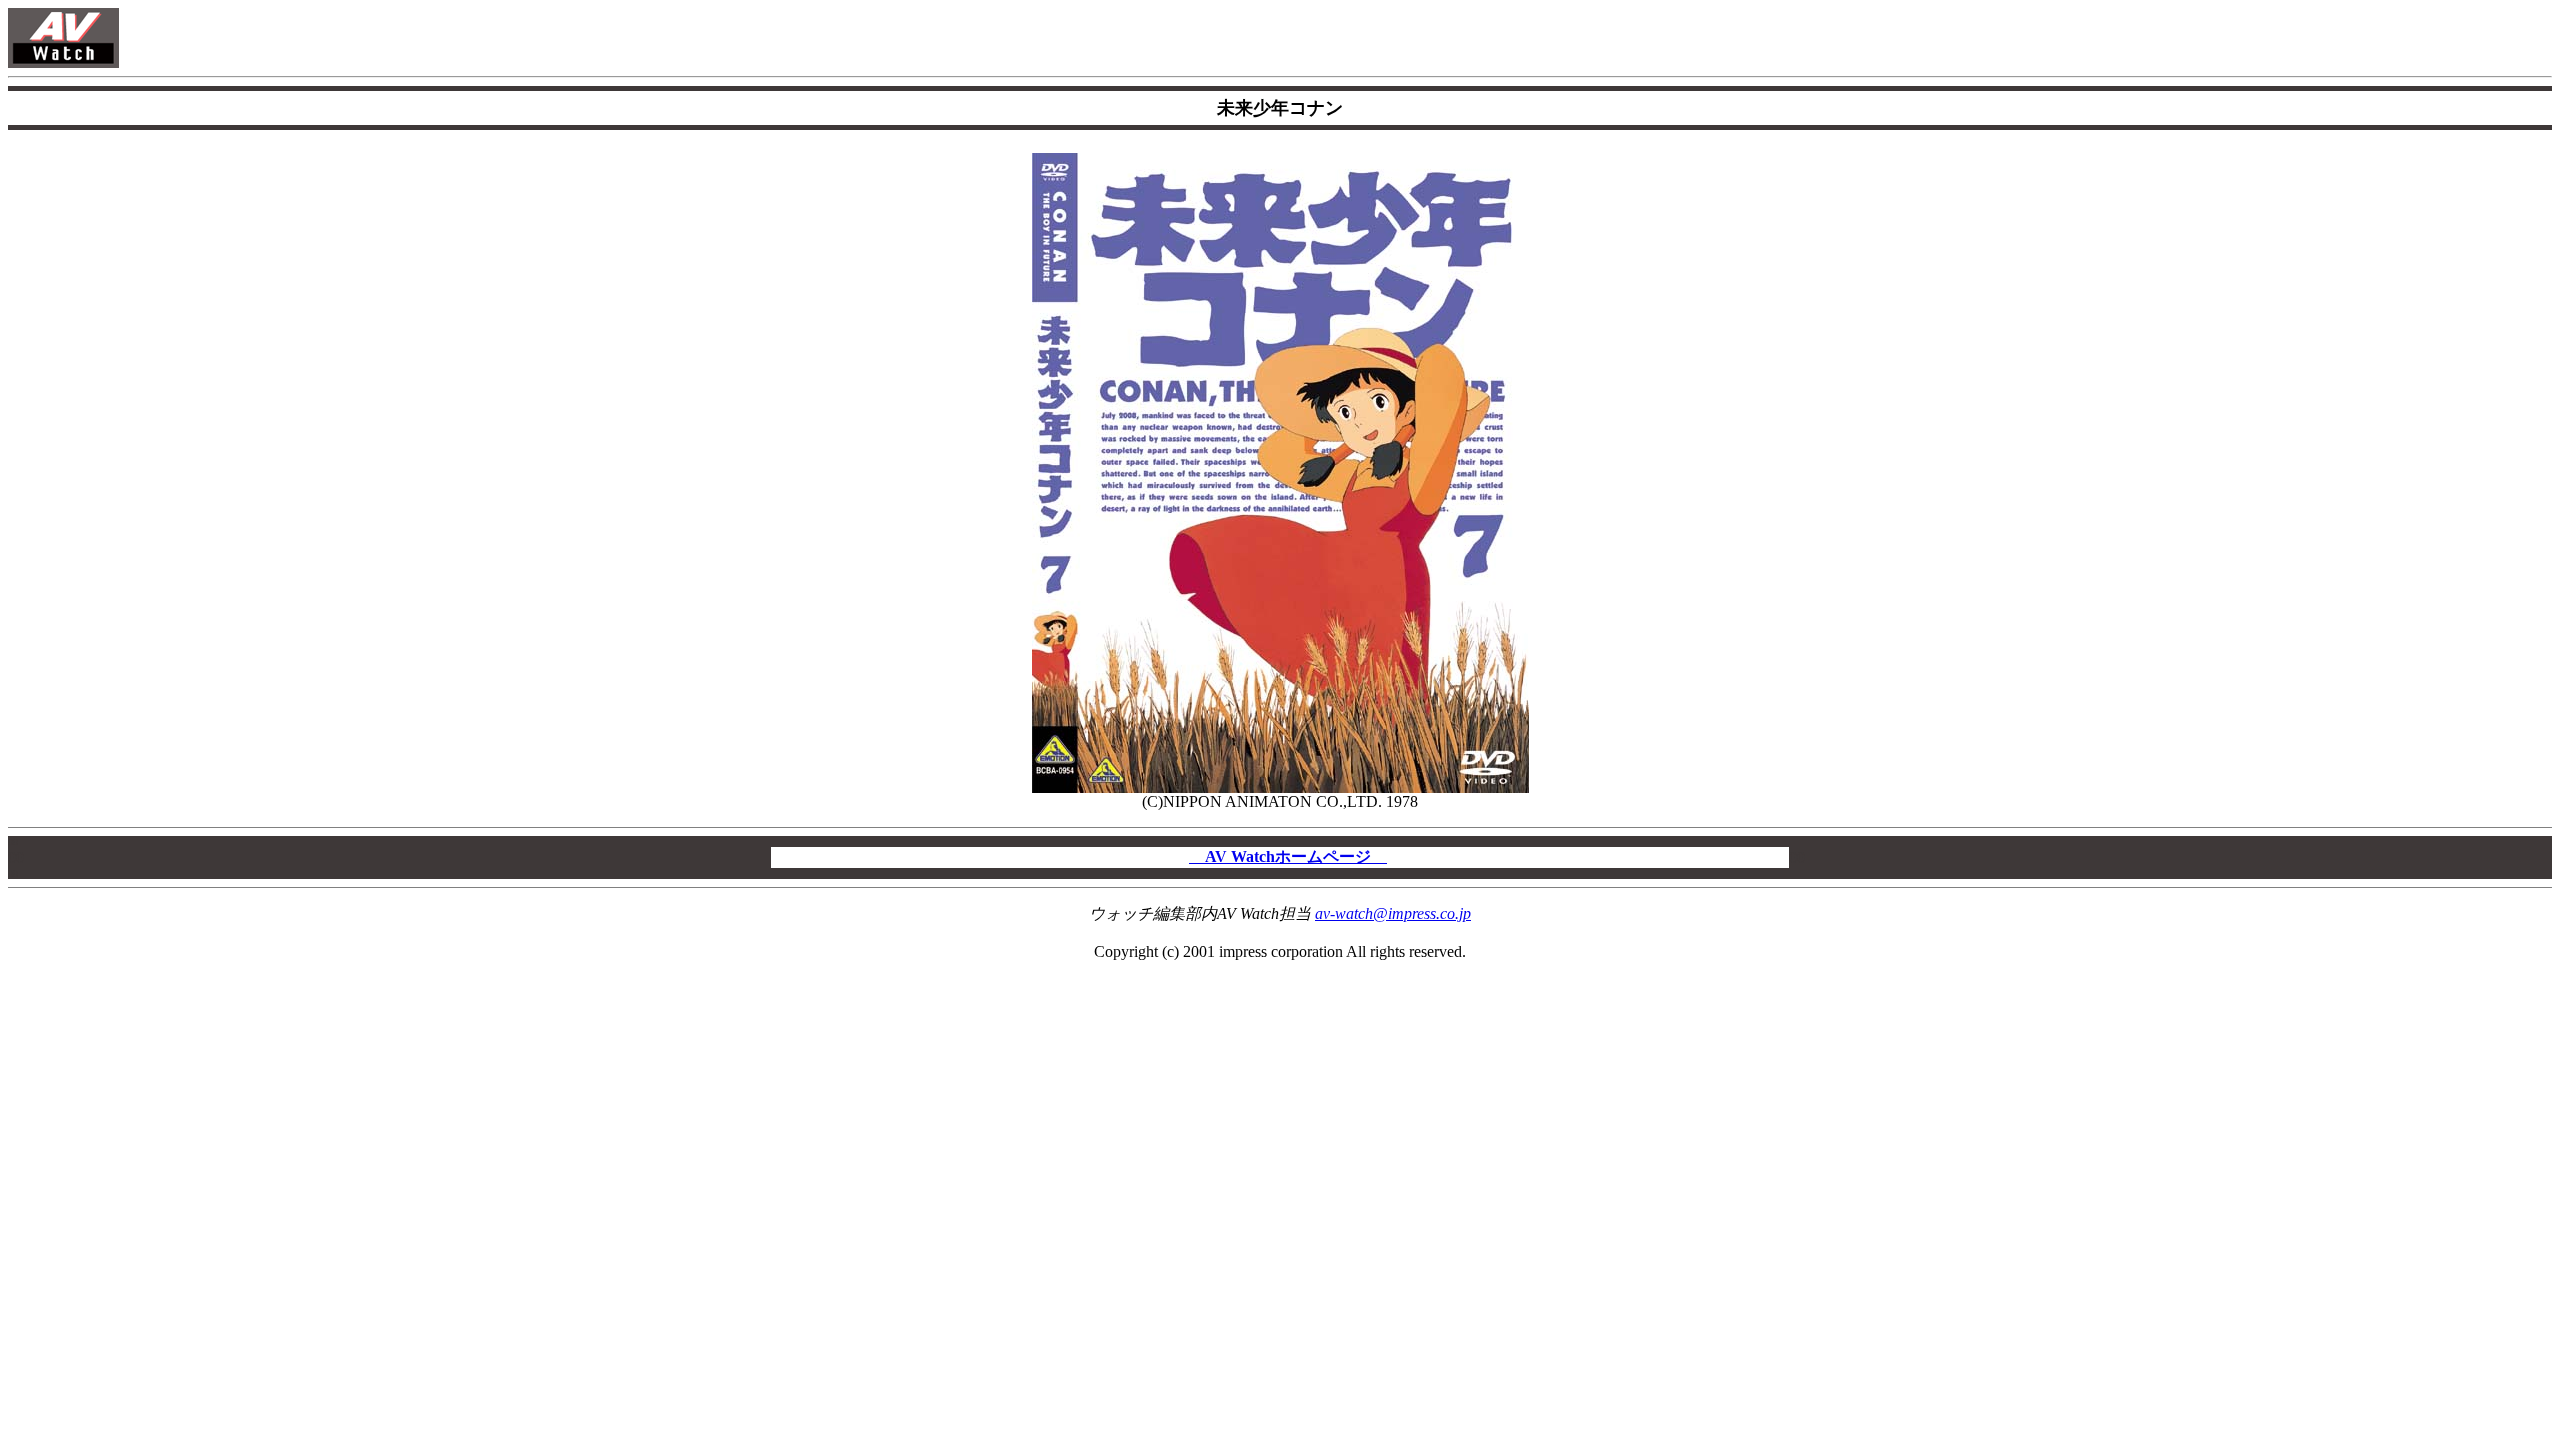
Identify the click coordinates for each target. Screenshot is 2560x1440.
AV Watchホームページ (1288, 856)
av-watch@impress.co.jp (1393, 913)
